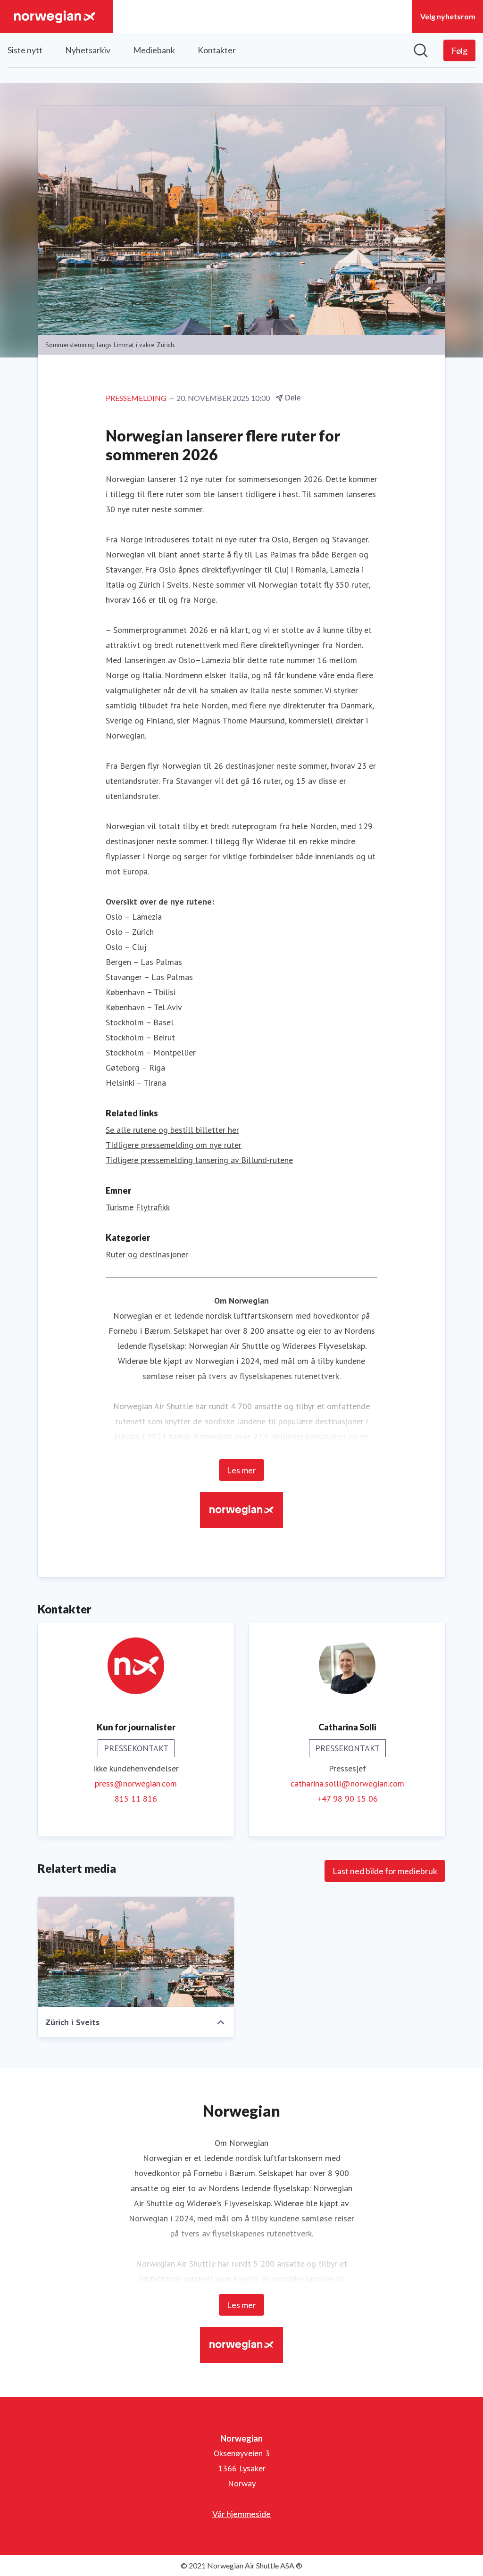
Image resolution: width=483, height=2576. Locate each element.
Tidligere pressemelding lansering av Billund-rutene (199, 1160)
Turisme (120, 1207)
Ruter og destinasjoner (147, 1254)
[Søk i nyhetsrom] (421, 50)
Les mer (241, 1470)
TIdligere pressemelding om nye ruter (174, 1145)
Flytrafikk (153, 1207)
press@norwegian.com (136, 1783)
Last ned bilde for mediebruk (385, 1871)
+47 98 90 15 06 (347, 1799)
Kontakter (217, 50)
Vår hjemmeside (241, 2514)
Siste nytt (25, 50)
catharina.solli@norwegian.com (347, 1783)
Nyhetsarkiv (88, 50)
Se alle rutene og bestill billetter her (172, 1130)
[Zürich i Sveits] (136, 1952)
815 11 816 (136, 1799)
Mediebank (154, 50)
